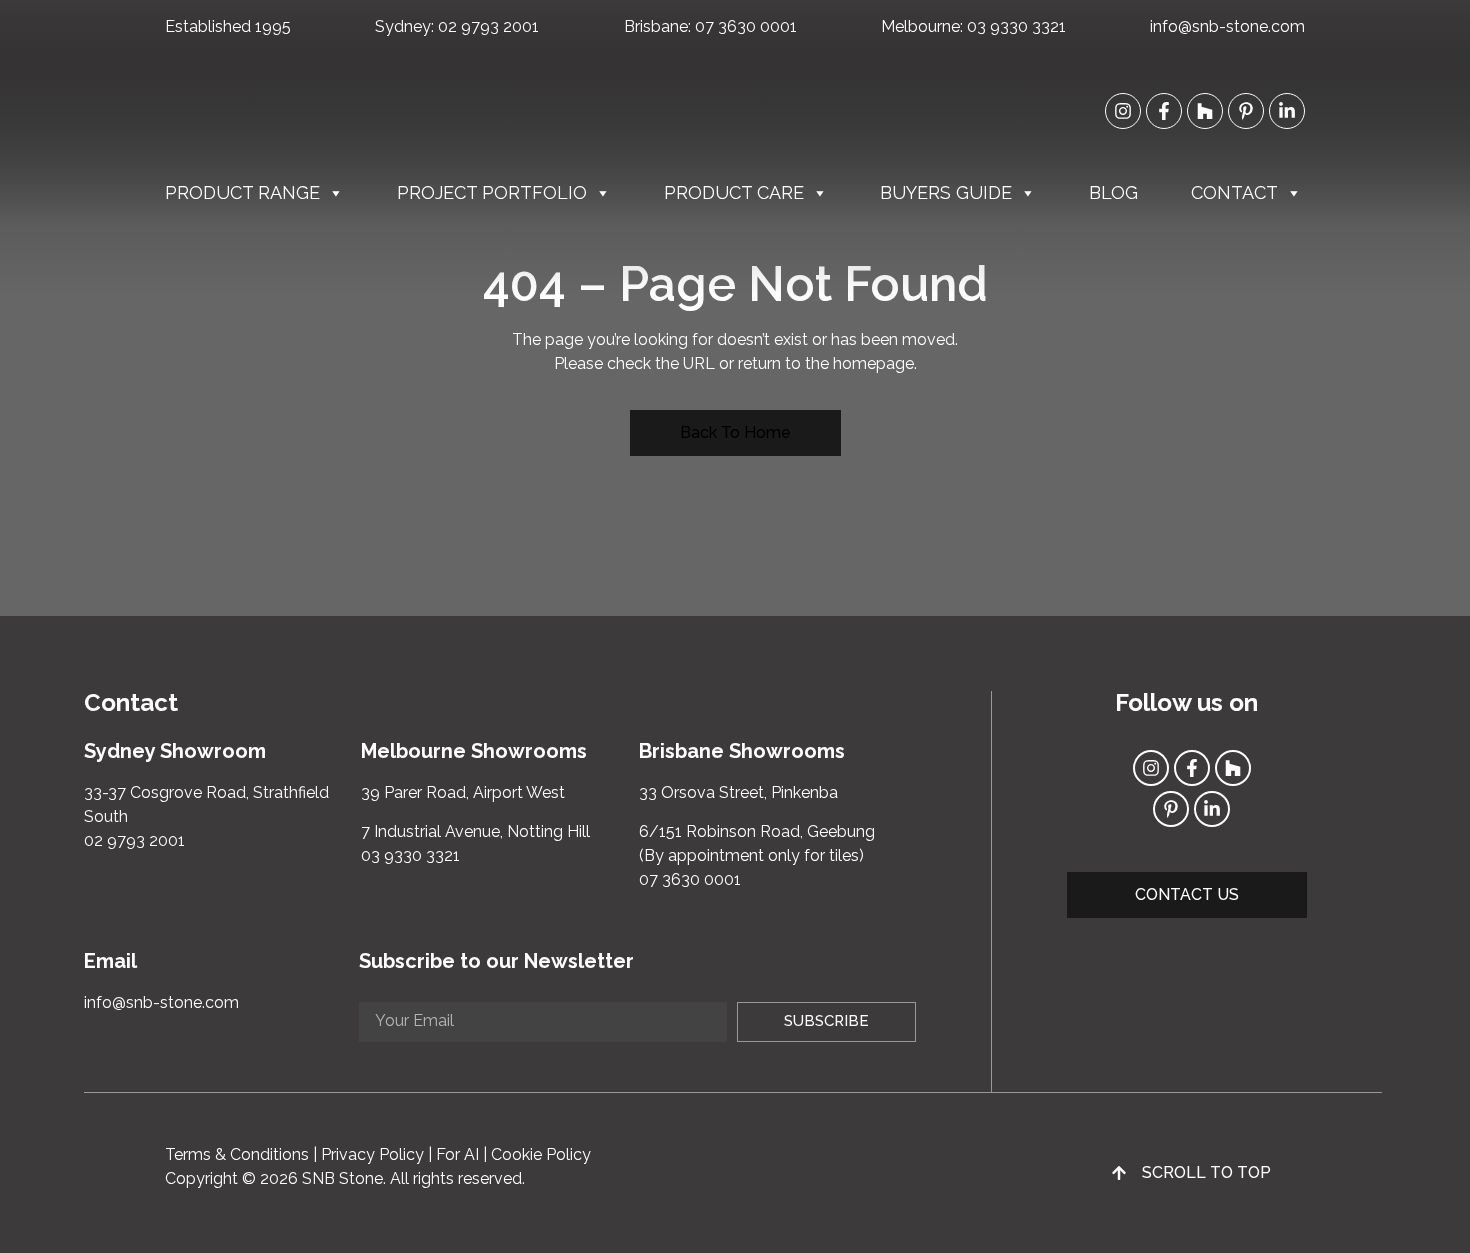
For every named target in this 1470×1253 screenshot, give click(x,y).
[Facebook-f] (1164, 111)
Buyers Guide (946, 192)
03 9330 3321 (1016, 26)
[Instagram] (1123, 111)
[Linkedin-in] (1287, 111)
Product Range (242, 192)
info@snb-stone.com (1227, 26)
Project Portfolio (492, 192)
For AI (457, 1154)
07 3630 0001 (746, 26)
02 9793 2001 (488, 26)
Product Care (734, 192)
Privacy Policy (372, 1154)
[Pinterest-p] (1246, 111)
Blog (1113, 192)
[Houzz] (1205, 111)
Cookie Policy (541, 1154)
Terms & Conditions (237, 1154)
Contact (1234, 192)
